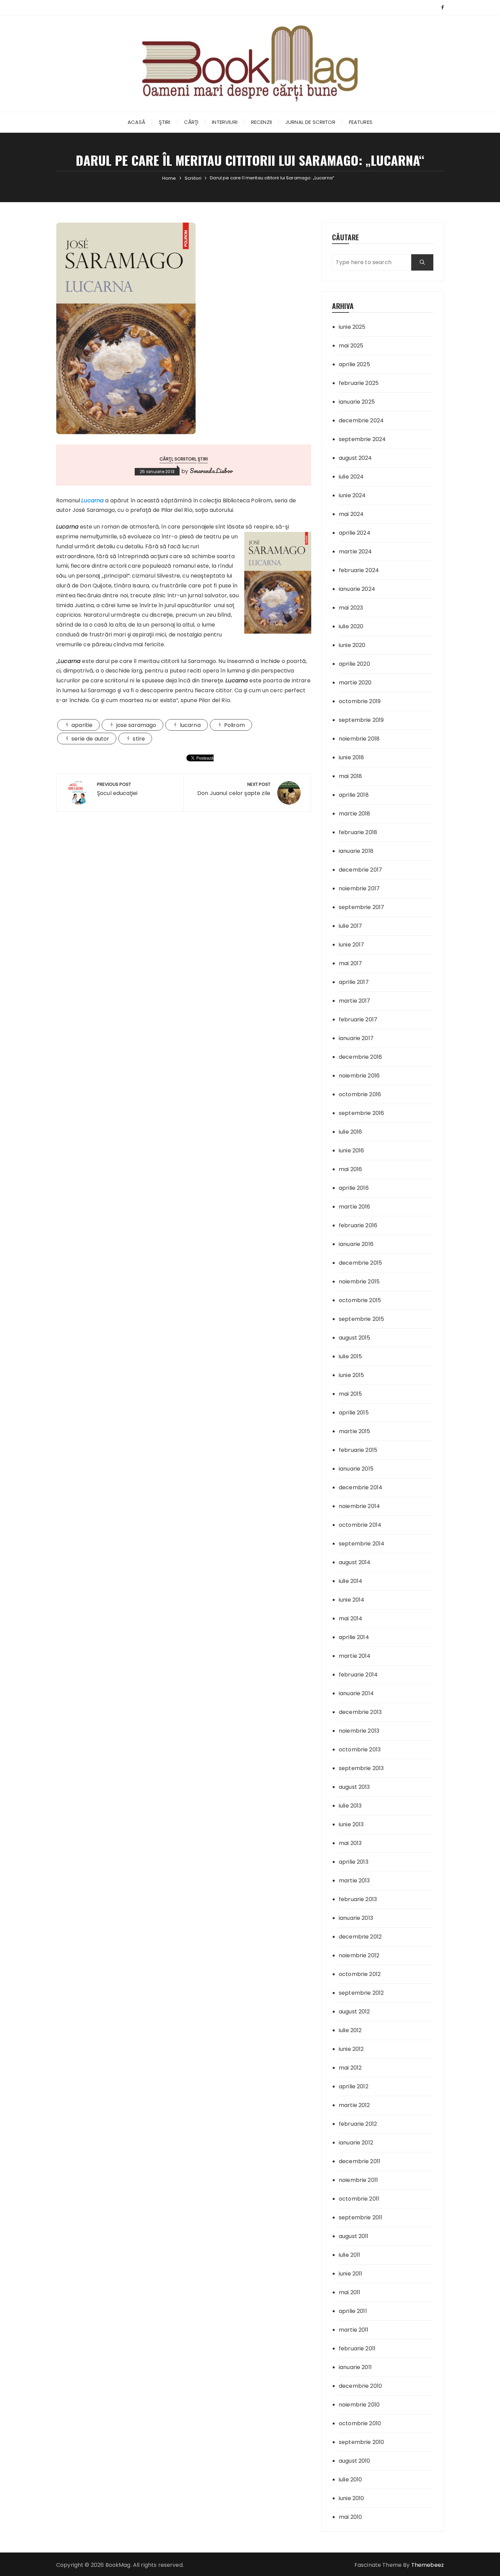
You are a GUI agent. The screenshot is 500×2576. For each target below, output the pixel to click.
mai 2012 (350, 2068)
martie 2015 (355, 1431)
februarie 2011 (357, 2348)
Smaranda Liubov (211, 471)
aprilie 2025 (354, 364)
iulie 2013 (350, 1806)
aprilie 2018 (354, 795)
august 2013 (354, 1787)
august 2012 (354, 2012)
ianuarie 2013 (356, 1918)
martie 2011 (354, 2330)
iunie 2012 (351, 2049)
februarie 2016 (358, 1225)
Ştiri (165, 122)
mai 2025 (351, 346)
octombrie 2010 (360, 2423)
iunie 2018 (352, 757)
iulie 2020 (351, 626)
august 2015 (355, 1338)
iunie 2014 (352, 1600)
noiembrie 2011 (358, 2180)
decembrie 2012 (360, 1937)
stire (139, 739)
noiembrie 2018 (359, 739)
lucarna (190, 725)
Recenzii (261, 122)
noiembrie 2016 (359, 1076)
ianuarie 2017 (356, 1038)
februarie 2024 (359, 570)
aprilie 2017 (354, 982)
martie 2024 (355, 552)
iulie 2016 (351, 1132)
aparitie (82, 725)
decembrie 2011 (360, 2161)
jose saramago (136, 725)
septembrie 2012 (361, 1993)
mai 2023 (351, 608)
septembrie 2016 (361, 1113)
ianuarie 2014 (356, 1693)
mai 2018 (350, 776)
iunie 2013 (351, 1824)
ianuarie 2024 (357, 589)
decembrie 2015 (360, 1263)
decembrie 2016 (360, 1057)
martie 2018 (355, 814)
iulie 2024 (351, 477)
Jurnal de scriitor (310, 122)
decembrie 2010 (360, 2386)
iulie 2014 (351, 1581)
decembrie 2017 (360, 870)
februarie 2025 (359, 383)
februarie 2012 (358, 2124)
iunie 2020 (352, 645)
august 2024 (355, 458)
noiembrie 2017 (359, 888)
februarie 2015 (358, 1450)
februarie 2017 (358, 1019)
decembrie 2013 (360, 1712)
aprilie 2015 (354, 1413)
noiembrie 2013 (359, 1731)
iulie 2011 (350, 2255)
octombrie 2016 (360, 1094)
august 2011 (354, 2236)
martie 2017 (355, 1001)
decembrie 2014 (361, 1487)
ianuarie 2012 (356, 2143)
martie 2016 (355, 1207)
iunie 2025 (352, 327)
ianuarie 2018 (356, 851)
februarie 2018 (358, 832)
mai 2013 (350, 1843)
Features (361, 122)
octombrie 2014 (360, 1525)
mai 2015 (350, 1394)
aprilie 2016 (354, 1188)
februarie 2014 (358, 1675)
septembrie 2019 (361, 720)
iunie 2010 (352, 2498)
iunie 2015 (352, 1375)
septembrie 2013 (361, 1768)
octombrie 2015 (360, 1300)
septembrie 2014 (362, 1544)
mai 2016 (350, 1169)
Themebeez (428, 2565)
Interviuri (225, 122)
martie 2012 (354, 2105)
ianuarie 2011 (355, 2367)
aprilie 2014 (354, 1637)
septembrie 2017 (361, 907)
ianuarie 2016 (356, 1244)
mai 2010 (350, 2517)
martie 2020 (355, 683)
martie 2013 (354, 1881)
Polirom (235, 725)
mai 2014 (351, 1618)
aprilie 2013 (354, 1862)
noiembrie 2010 (359, 2405)
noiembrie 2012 (359, 1955)
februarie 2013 (358, 1899)
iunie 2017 (352, 945)
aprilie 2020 (354, 664)
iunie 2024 (352, 495)
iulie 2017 (351, 926)
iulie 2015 (351, 1356)
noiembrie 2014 (359, 1506)
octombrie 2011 (359, 2199)
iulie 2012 (350, 2030)
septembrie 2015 (361, 1319)
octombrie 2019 (360, 701)
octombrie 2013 (360, 1749)
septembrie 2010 (361, 2442)
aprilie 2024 (355, 533)
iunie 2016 (352, 1151)
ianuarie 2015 (356, 1469)
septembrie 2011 (361, 2217)
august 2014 (355, 1562)
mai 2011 (349, 2292)
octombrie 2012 (360, 1974)
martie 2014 (355, 1656)
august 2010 (355, 2461)
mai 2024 (351, 514)
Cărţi (191, 122)
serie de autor (90, 739)
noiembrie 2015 (359, 1282)
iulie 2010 (351, 2480)
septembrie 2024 (362, 439)
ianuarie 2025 (357, 402)
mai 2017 (350, 963)
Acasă (136, 122)
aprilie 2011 (353, 2311)
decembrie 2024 (361, 420)
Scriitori (185, 459)
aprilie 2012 (354, 2086)
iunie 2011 (351, 2274)
